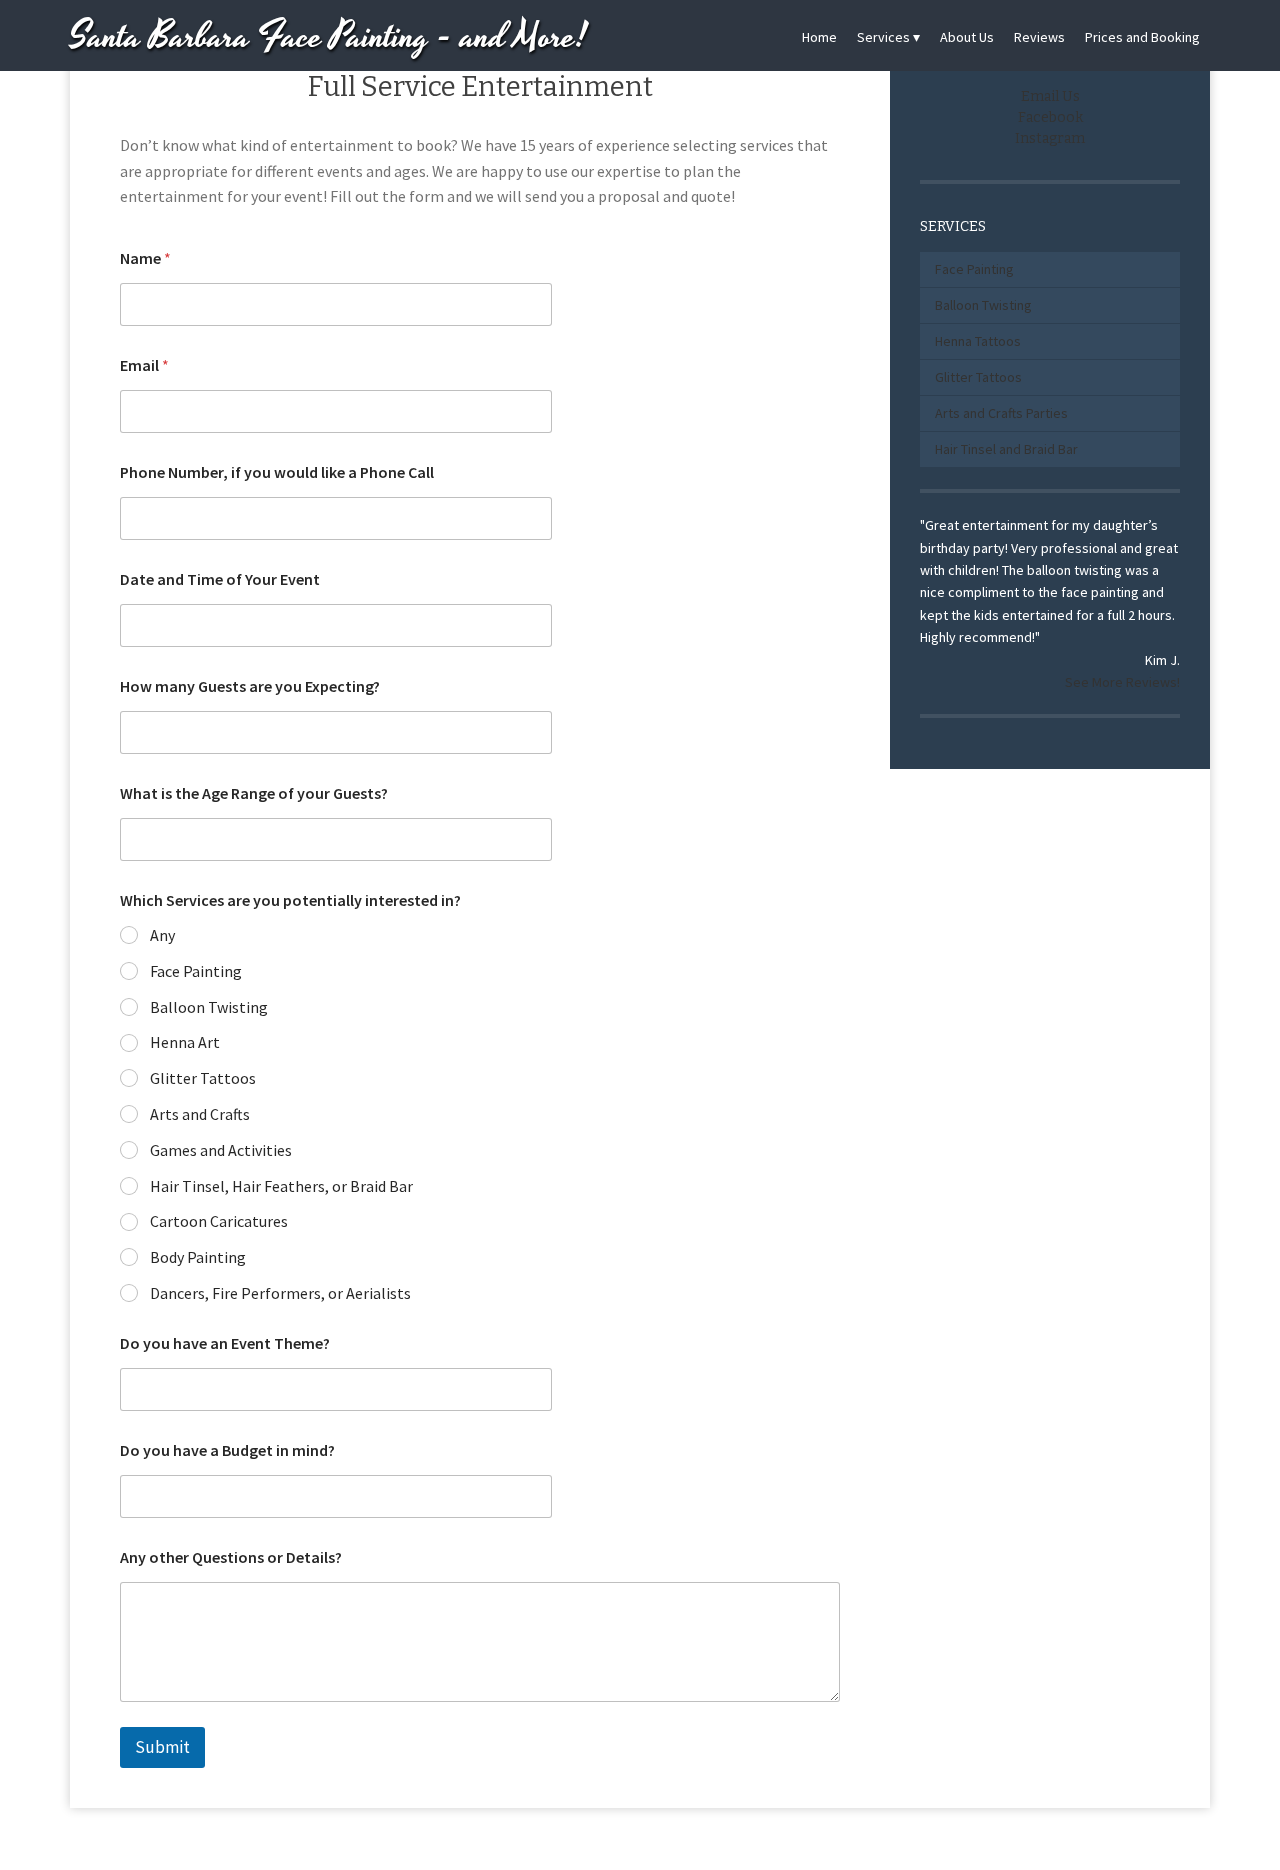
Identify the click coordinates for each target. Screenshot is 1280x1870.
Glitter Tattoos (203, 1078)
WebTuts (773, 1842)
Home (819, 37)
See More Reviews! (1122, 682)
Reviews (1039, 37)
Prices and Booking (1142, 37)
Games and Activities (221, 1150)
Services (883, 37)
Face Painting (196, 971)
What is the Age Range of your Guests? (254, 793)
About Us (967, 37)
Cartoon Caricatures (219, 1221)
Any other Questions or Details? (231, 1557)
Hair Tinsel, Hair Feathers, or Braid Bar (281, 1186)
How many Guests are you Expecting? (250, 686)
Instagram (1050, 138)
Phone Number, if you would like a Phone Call (277, 472)
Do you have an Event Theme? (225, 1343)
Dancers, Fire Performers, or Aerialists (280, 1293)
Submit (162, 1747)
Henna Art (185, 1042)
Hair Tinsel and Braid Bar (1006, 449)
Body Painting (198, 1257)
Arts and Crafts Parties (1001, 413)
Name (145, 258)
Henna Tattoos (978, 341)
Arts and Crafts (200, 1114)
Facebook (1050, 117)
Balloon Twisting (209, 1007)
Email (144, 365)
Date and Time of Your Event (220, 579)
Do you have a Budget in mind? (227, 1450)
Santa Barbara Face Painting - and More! (328, 37)
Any (162, 935)
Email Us (1050, 96)
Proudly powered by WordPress (567, 1842)
